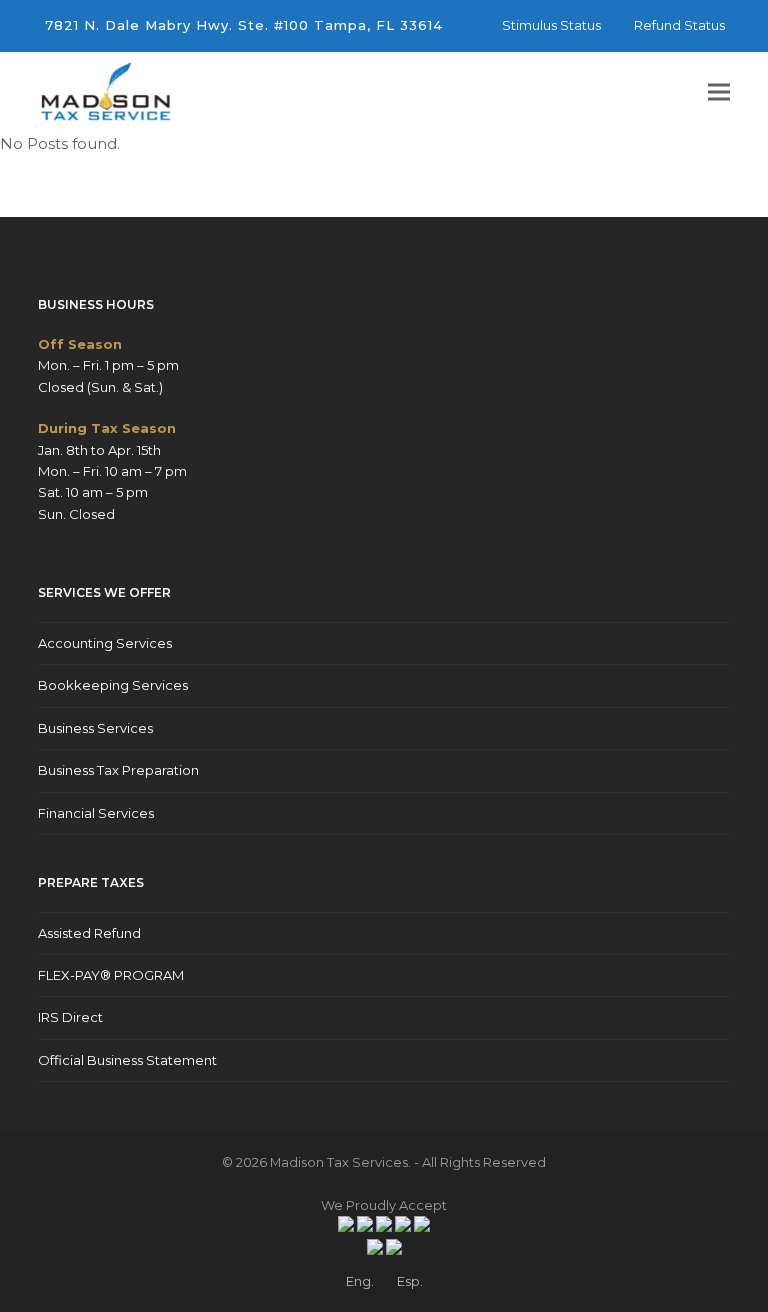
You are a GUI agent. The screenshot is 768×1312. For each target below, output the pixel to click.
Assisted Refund (89, 933)
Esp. (410, 1281)
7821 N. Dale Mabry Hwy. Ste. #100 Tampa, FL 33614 (244, 25)
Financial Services (96, 813)
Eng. (360, 1281)
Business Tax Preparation (118, 770)
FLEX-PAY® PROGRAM (111, 975)
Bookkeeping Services (113, 685)
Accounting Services (105, 643)
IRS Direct (70, 1017)
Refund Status (679, 25)
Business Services (95, 728)
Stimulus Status (551, 25)
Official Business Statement (127, 1060)
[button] (719, 92)
